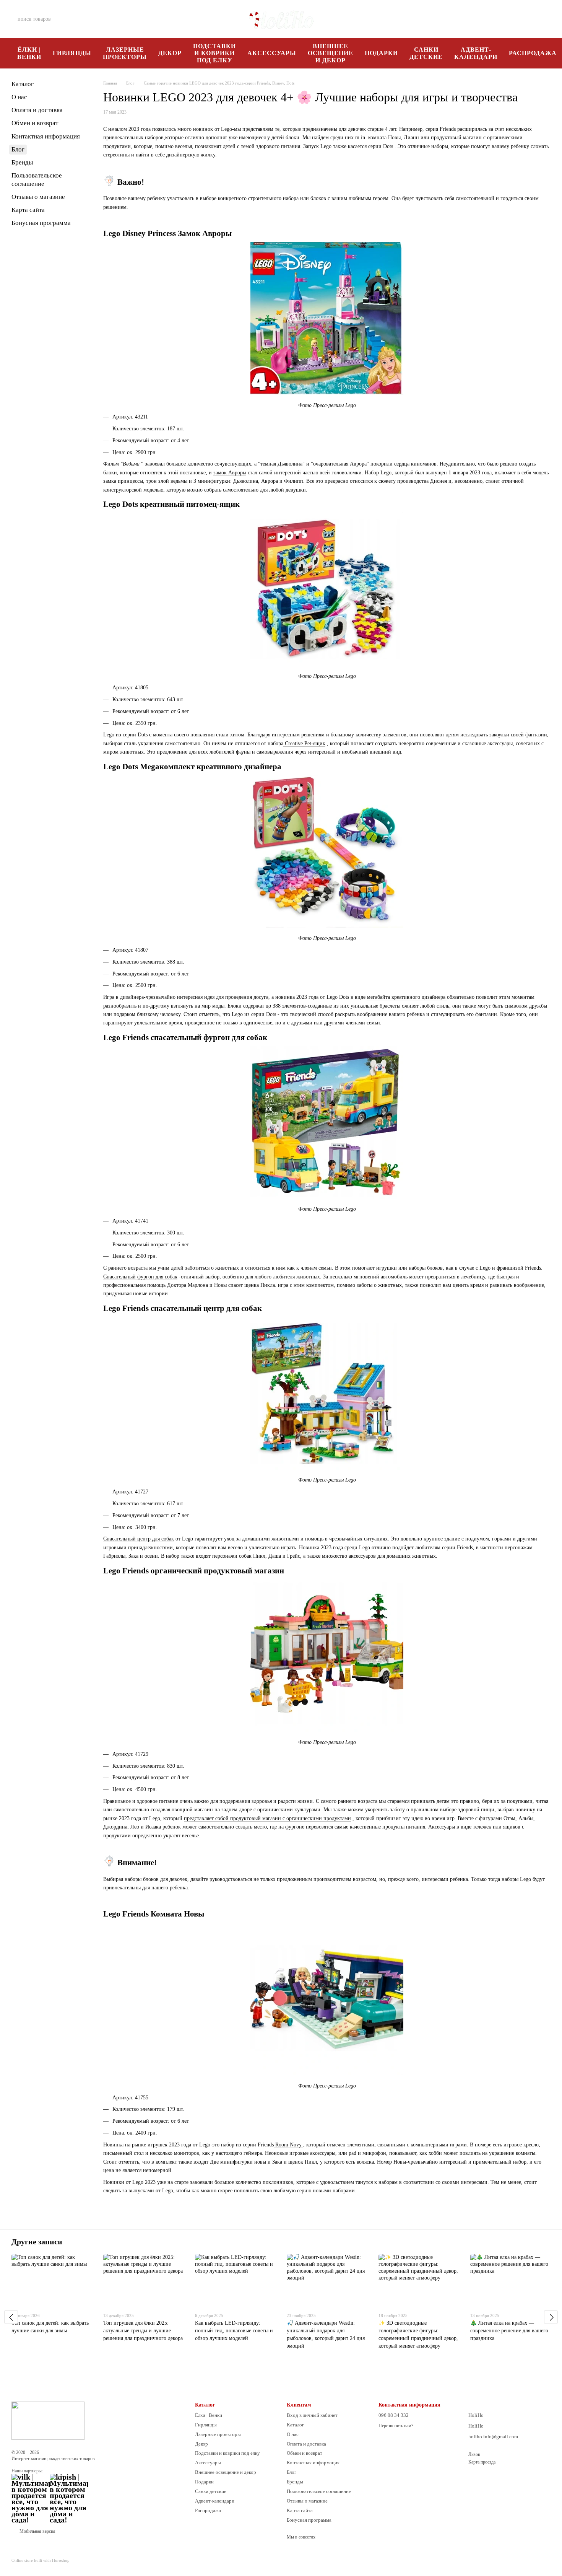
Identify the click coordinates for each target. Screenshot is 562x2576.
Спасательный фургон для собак (140, 1277)
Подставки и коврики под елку (214, 53)
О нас (19, 97)
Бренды (22, 162)
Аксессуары (272, 53)
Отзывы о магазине (38, 197)
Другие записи (37, 2242)
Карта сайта (28, 210)
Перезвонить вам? (396, 2426)
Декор (170, 53)
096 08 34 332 (433, 19)
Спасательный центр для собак (139, 1539)
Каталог (23, 84)
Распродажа (208, 2510)
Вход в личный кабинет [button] (312, 2415)
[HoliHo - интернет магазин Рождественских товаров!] (48, 2420)
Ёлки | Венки (29, 53)
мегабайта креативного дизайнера (407, 997)
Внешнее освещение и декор (331, 53)
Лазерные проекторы (125, 53)
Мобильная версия (37, 2531)
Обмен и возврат (35, 123)
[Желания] (505, 19)
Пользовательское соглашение (319, 2491)
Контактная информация (46, 136)
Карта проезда (482, 2462)
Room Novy (288, 2145)
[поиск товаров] (83, 19)
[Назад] (11, 2317)
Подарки (381, 53)
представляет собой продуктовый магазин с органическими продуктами (267, 1818)
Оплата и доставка (37, 110)
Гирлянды (72, 53)
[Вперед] (551, 2317)
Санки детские (426, 53)
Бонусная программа (41, 223)
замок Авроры (230, 473)
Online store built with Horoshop (41, 2560)
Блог (18, 149)
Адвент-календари (476, 53)
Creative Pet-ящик (304, 743)
